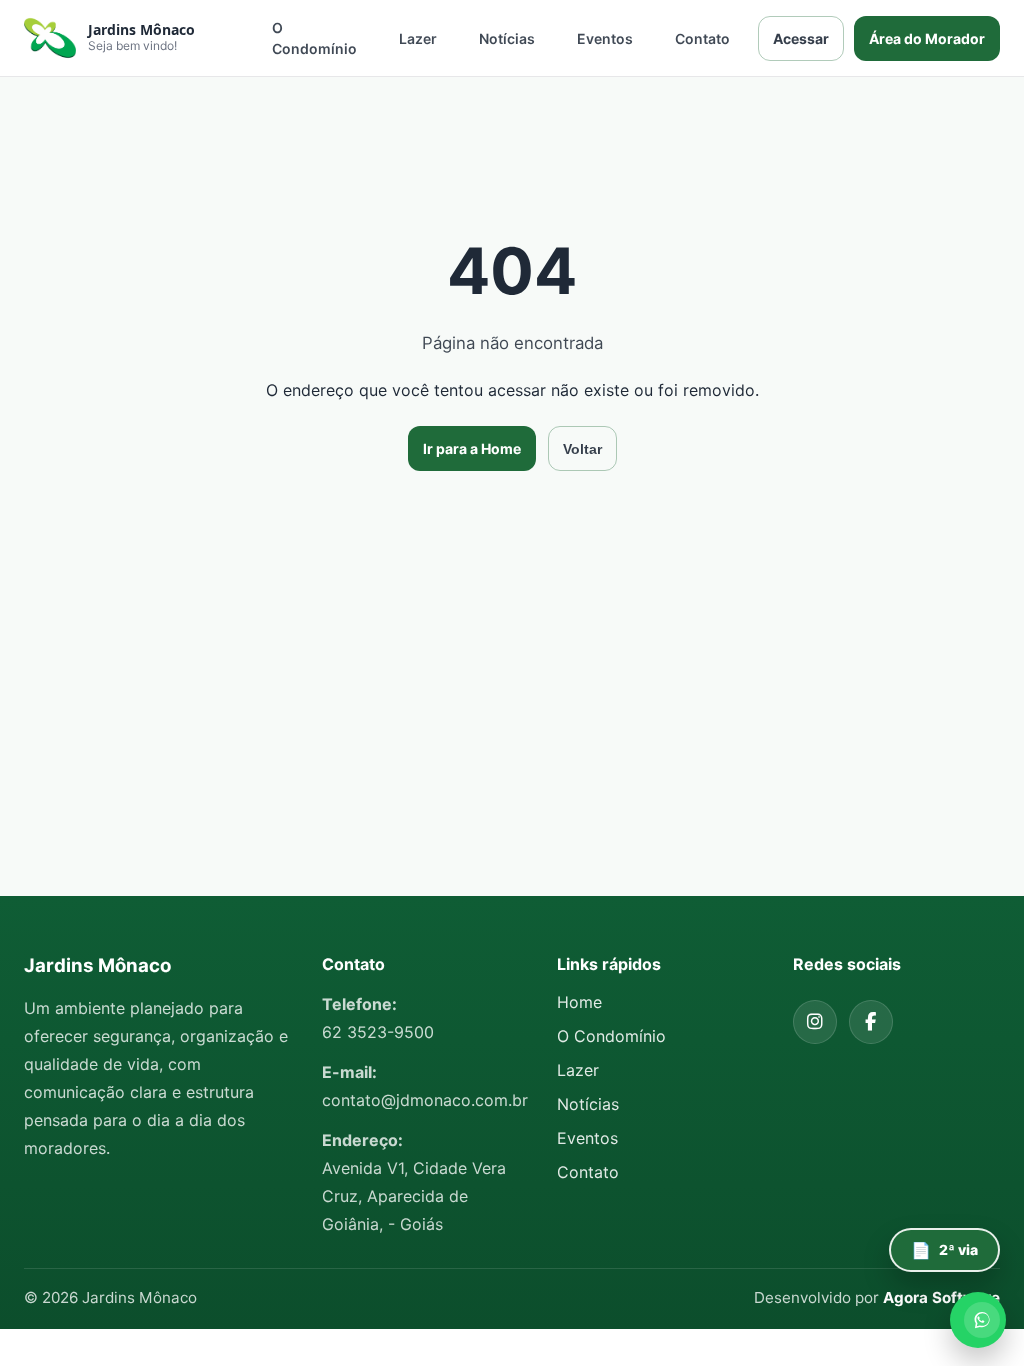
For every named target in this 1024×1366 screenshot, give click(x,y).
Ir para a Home (472, 448)
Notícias (507, 38)
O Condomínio (314, 38)
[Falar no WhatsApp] (978, 1320)
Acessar (801, 38)
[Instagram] (815, 1022)
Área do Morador (927, 38)
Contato (702, 38)
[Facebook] (871, 1022)
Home (579, 1002)
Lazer (418, 38)
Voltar (582, 449)
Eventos (605, 38)
